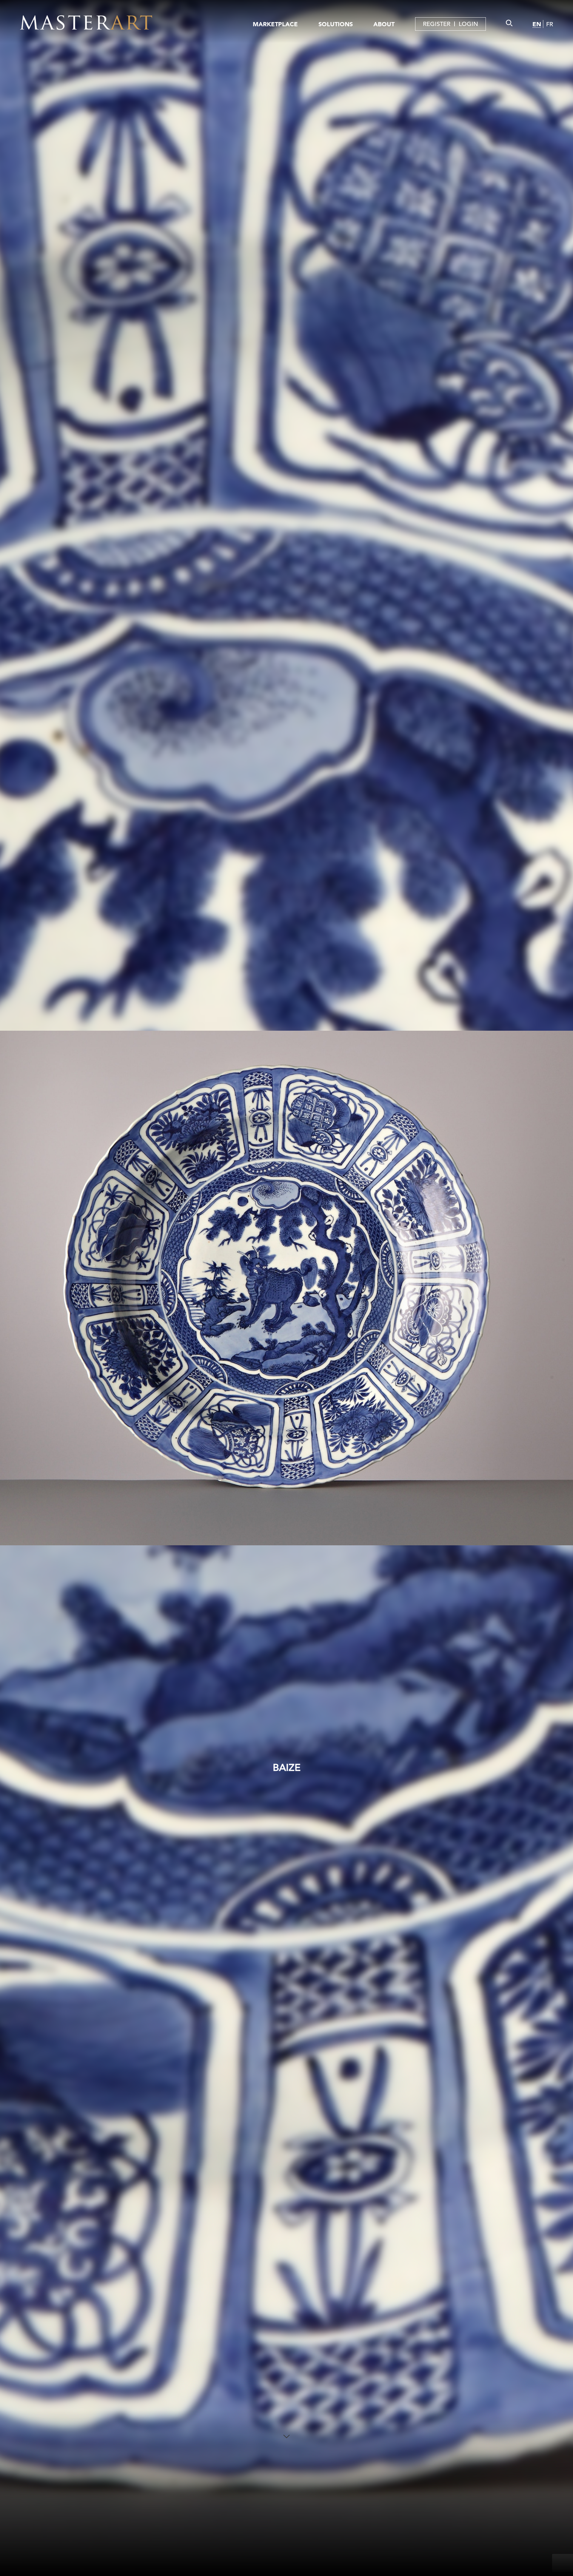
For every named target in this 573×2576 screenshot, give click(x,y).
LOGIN (468, 24)
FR (550, 24)
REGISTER (437, 24)
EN (537, 24)
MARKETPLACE (275, 24)
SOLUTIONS (336, 24)
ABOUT (384, 24)
